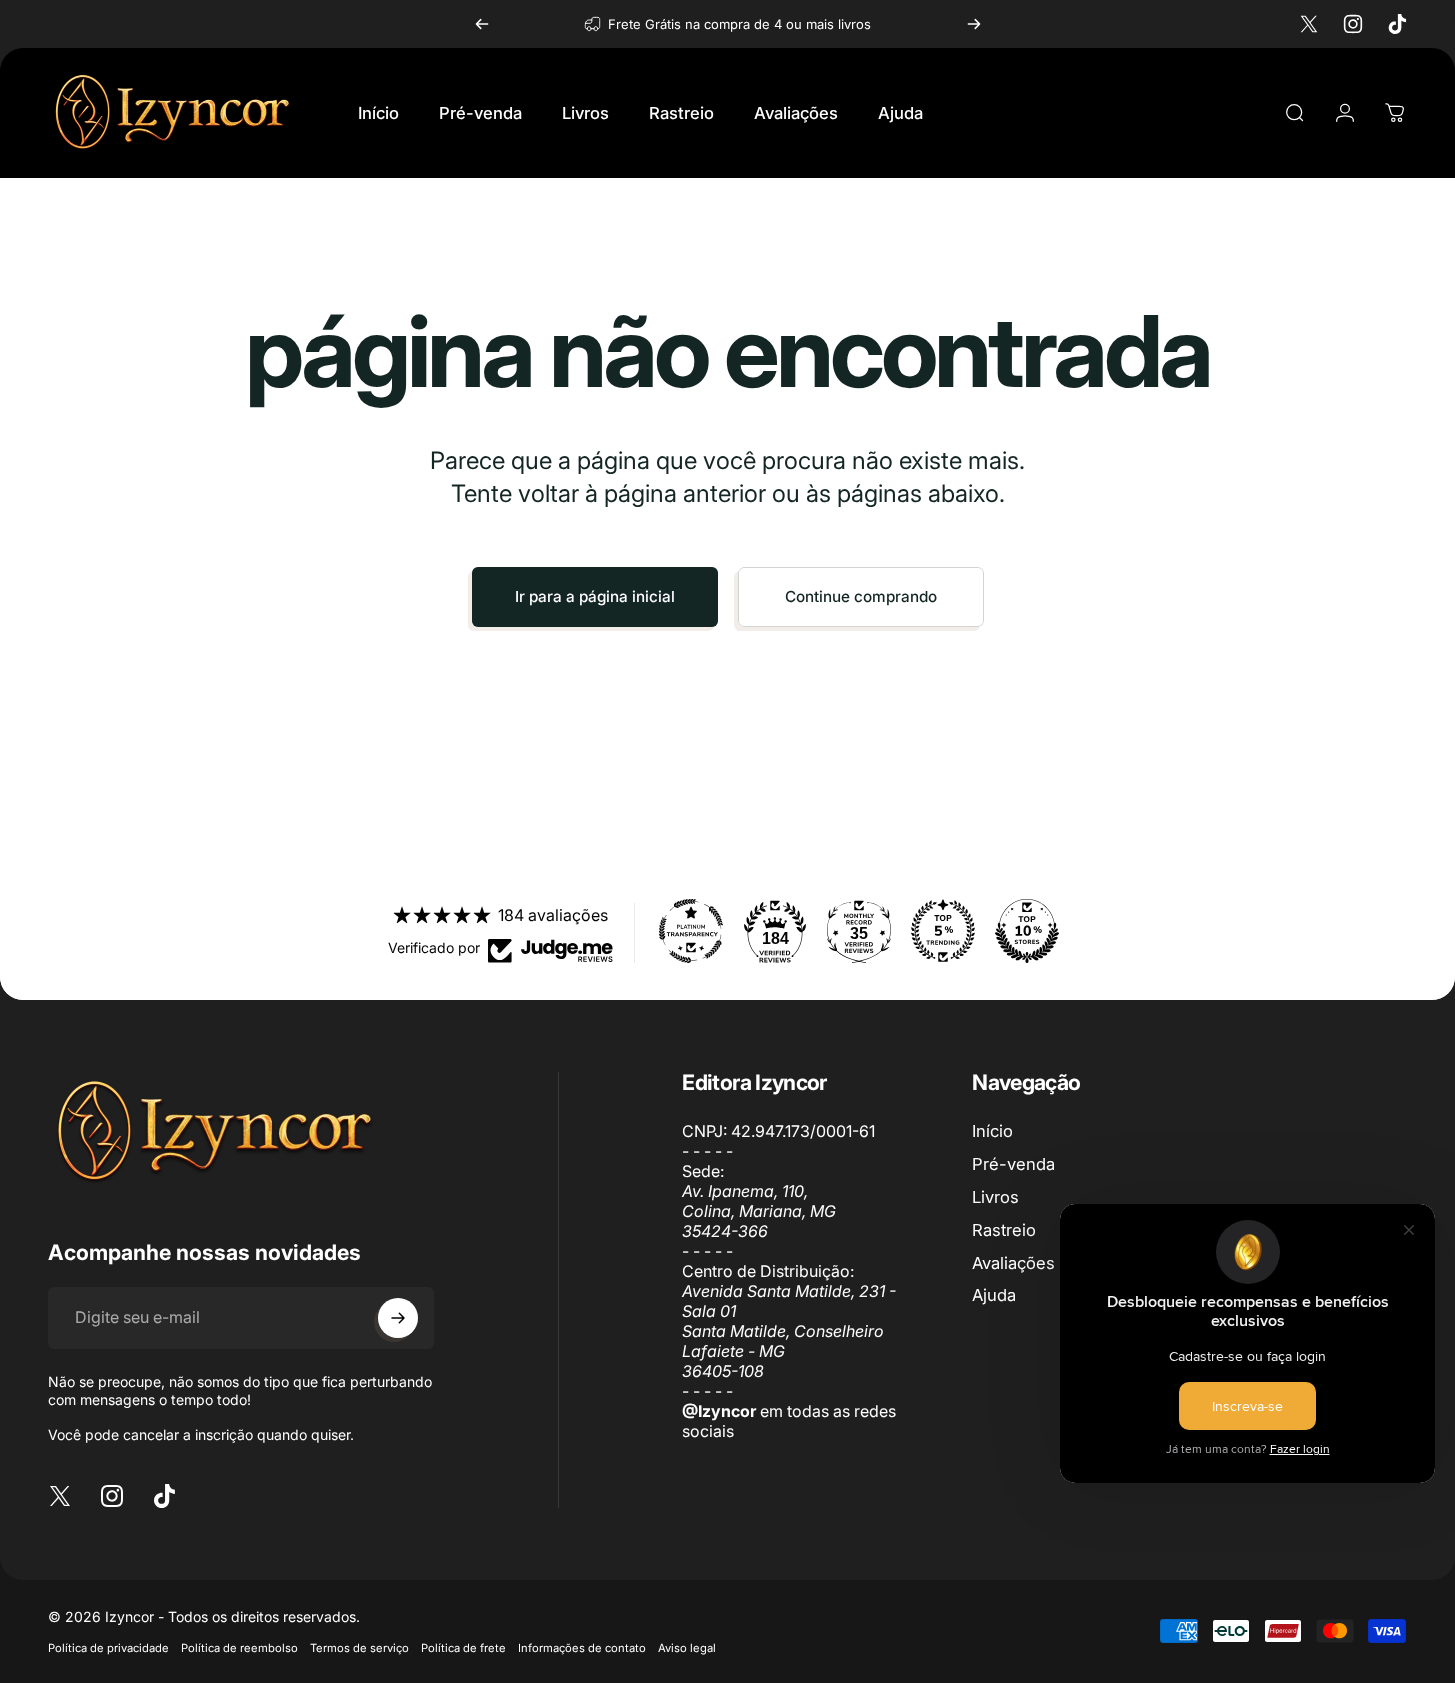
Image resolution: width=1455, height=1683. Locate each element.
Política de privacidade (108, 1648)
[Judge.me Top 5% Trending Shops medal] (943, 931)
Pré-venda (1013, 1164)
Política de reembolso (239, 1648)
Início (992, 1131)
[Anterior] (482, 24)
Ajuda (994, 1295)
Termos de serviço (359, 1648)
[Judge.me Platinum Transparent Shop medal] (691, 931)
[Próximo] (974, 24)
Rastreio (1004, 1230)
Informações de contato (582, 1648)
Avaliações (1013, 1263)
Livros (995, 1197)
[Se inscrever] (398, 1318)
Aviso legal (687, 1648)
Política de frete (463, 1648)
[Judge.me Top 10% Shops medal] (1027, 931)
